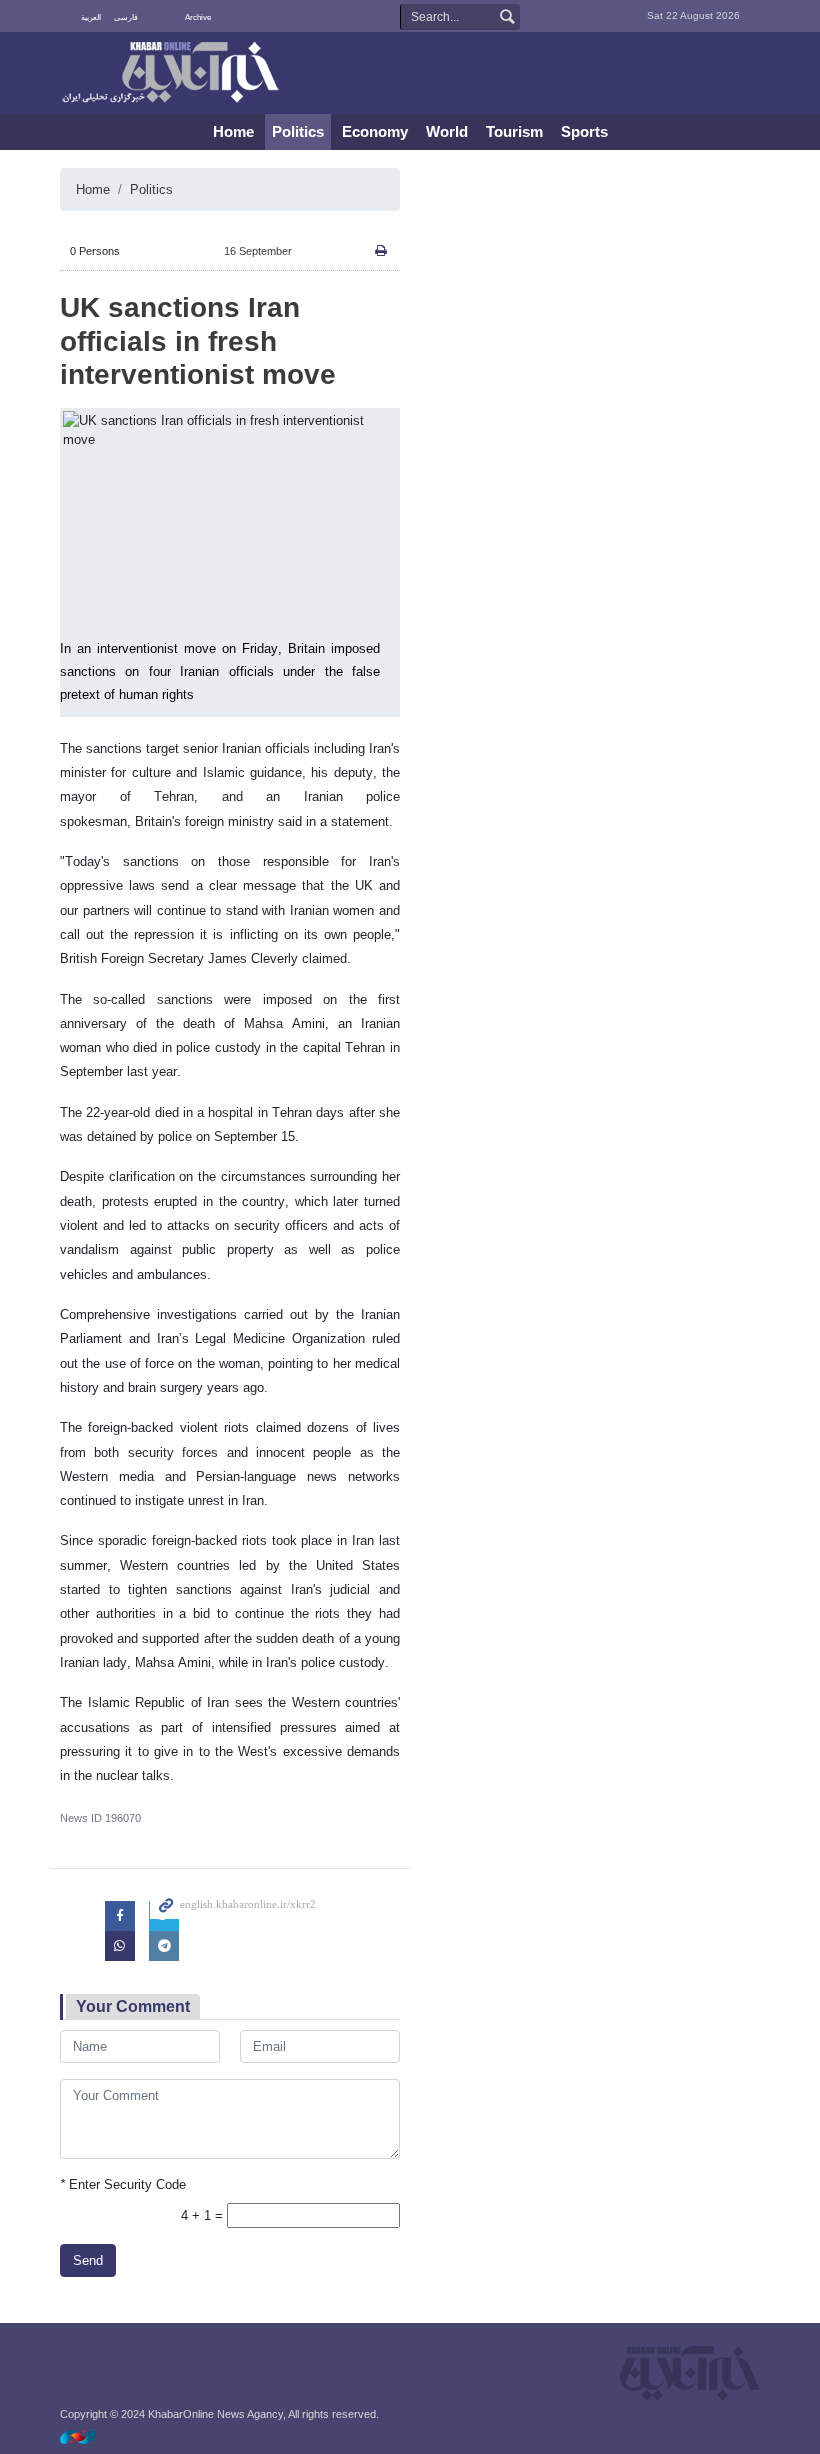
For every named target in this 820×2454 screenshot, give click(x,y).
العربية (91, 17)
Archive (198, 17)
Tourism (514, 131)
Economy (375, 131)
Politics (298, 131)
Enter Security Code (123, 2184)
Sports (584, 131)
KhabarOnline (170, 74)
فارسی (126, 17)
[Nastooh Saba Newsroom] (88, 2436)
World (447, 131)
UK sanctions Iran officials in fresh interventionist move (198, 341)
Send (88, 2260)
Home (233, 131)
